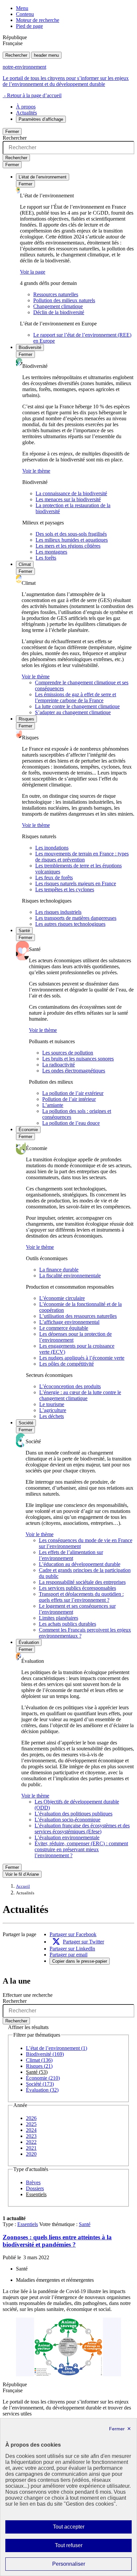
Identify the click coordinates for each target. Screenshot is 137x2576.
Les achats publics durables (68, 1624)
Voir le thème (36, 471)
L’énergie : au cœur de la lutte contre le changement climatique (80, 1395)
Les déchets (52, 1416)
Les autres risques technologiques (70, 924)
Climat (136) (39, 2060)
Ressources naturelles (56, 294)
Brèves (33, 2182)
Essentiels (36, 2194)
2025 (31, 2124)
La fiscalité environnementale (70, 1276)
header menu (46, 55)
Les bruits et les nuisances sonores (78, 1059)
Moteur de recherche (38, 20)
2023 (31, 2136)
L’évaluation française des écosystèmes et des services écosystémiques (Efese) (82, 1829)
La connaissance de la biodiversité (71, 493)
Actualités (26, 113)
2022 (31, 2142)
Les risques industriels (58, 912)
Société (26, 1423)
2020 (31, 2154)
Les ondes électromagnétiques (74, 1071)
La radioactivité (59, 1065)
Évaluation (29, 1642)
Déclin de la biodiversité (59, 312)
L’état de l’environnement (43, 177)
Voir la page (33, 272)
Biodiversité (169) (45, 2054)
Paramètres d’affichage (41, 119)
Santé (24, 931)
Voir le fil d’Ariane (22, 1874)
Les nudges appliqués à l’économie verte (82, 1358)
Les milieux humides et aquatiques (72, 540)
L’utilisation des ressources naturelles (78, 1316)
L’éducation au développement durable (80, 1564)
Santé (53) (37, 2072)
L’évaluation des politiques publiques (73, 1814)
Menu (22, 8)
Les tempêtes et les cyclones (65, 889)
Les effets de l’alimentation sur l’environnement (71, 1555)
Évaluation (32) (42, 2090)
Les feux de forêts (54, 878)
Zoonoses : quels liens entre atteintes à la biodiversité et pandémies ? (57, 2241)
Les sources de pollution (68, 1053)
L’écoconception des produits (70, 1386)
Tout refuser (78, 2547)
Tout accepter (79, 2529)
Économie (28, 1130)
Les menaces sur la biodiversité (68, 499)
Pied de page (29, 26)
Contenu (25, 14)
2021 (31, 2148)
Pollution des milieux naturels (64, 300)
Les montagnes (51, 552)
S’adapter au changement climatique (73, 712)
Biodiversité (30, 347)
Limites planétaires (59, 1618)
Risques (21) (39, 2066)
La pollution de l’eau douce (71, 1123)
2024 (31, 2130)
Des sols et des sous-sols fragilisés (71, 534)
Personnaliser (82, 2566)
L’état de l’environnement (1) (57, 2048)
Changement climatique (58, 306)
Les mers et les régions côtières (68, 546)
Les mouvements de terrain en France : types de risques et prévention (82, 857)
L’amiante (53, 1105)
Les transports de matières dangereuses (76, 918)
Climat (25, 564)
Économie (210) (43, 2078)
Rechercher (16, 55)
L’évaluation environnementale (67, 1837)
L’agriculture (53, 1410)
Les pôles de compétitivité (67, 1364)
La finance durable (59, 1270)
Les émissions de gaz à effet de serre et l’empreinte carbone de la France (75, 697)
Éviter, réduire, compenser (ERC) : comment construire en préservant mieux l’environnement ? (81, 1849)
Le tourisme (52, 1404)
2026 (31, 2118)
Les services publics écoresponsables (77, 1588)
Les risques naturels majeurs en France (76, 883)
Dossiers (35, 2188)
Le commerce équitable (64, 1328)
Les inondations (52, 848)
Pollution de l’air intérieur (69, 1099)
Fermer (12, 132)
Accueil (23, 1886)
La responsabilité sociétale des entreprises (82, 1582)
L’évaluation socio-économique (68, 1820)
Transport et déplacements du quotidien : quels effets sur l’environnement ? (81, 1597)
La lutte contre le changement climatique (77, 706)
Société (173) (40, 2084)
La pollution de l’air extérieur (73, 1093)
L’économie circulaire (62, 1298)
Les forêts (46, 558)
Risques (26, 719)
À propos (26, 107)
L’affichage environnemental (69, 1322)
